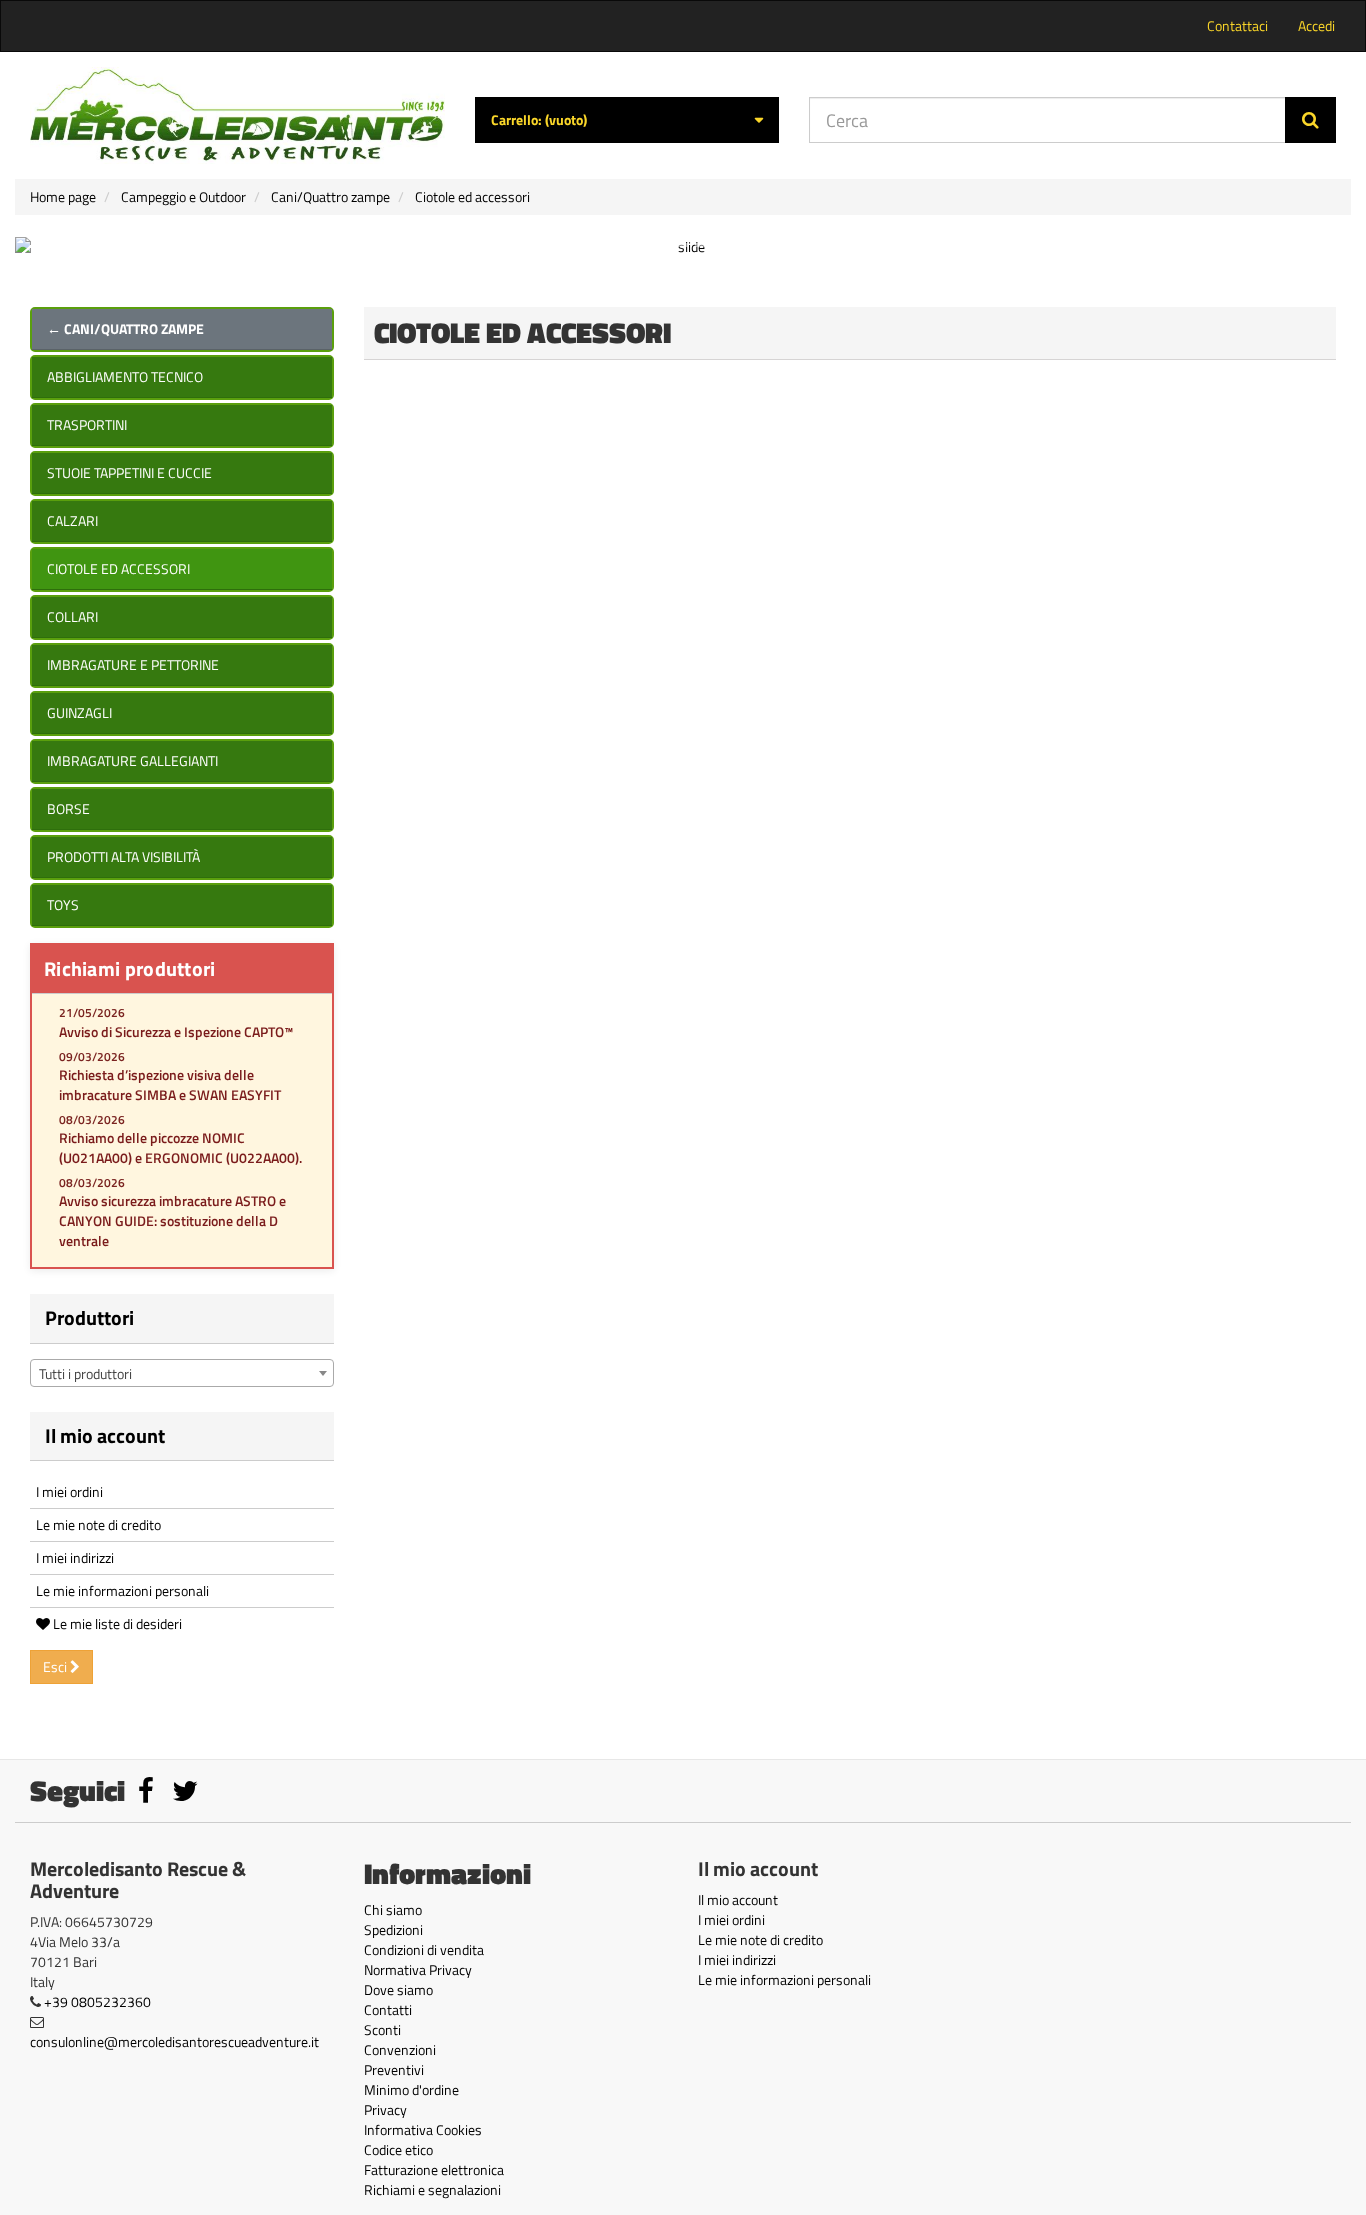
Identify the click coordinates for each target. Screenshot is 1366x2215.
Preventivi (394, 2069)
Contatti (388, 2009)
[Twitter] (185, 1795)
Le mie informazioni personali (122, 1590)
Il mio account (105, 1435)
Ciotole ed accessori (118, 568)
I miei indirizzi (75, 1557)
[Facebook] (147, 1795)
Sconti (382, 2029)
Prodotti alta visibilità (123, 856)
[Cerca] (1310, 120)
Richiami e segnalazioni (432, 2189)
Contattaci (1237, 25)
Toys (63, 904)
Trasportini (87, 424)
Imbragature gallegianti (132, 760)
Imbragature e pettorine (133, 664)
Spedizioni (393, 1929)
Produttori (89, 1317)
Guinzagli (79, 712)
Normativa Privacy (418, 1969)
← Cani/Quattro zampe (125, 328)
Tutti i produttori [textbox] (85, 1373)
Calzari (72, 520)
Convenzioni (400, 2049)
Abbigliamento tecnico (125, 376)
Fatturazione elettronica (434, 2169)
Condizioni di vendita (424, 1949)
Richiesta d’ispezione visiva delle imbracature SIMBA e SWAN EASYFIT (170, 1084)
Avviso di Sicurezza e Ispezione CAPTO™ (176, 1031)
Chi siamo (393, 1909)
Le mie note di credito (98, 1524)
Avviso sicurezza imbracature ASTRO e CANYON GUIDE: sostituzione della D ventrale (172, 1220)
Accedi (1316, 25)
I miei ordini (69, 1491)
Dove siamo (398, 1989)
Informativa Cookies (423, 2129)
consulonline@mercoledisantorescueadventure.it (174, 2041)
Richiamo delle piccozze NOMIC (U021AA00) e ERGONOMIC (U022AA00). (180, 1147)
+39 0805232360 (97, 2001)
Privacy (385, 2109)
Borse (68, 808)
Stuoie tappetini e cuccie (129, 472)
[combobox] (182, 1373)
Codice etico (398, 2149)
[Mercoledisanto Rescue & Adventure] (237, 115)
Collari (72, 616)
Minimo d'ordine (411, 2089)
